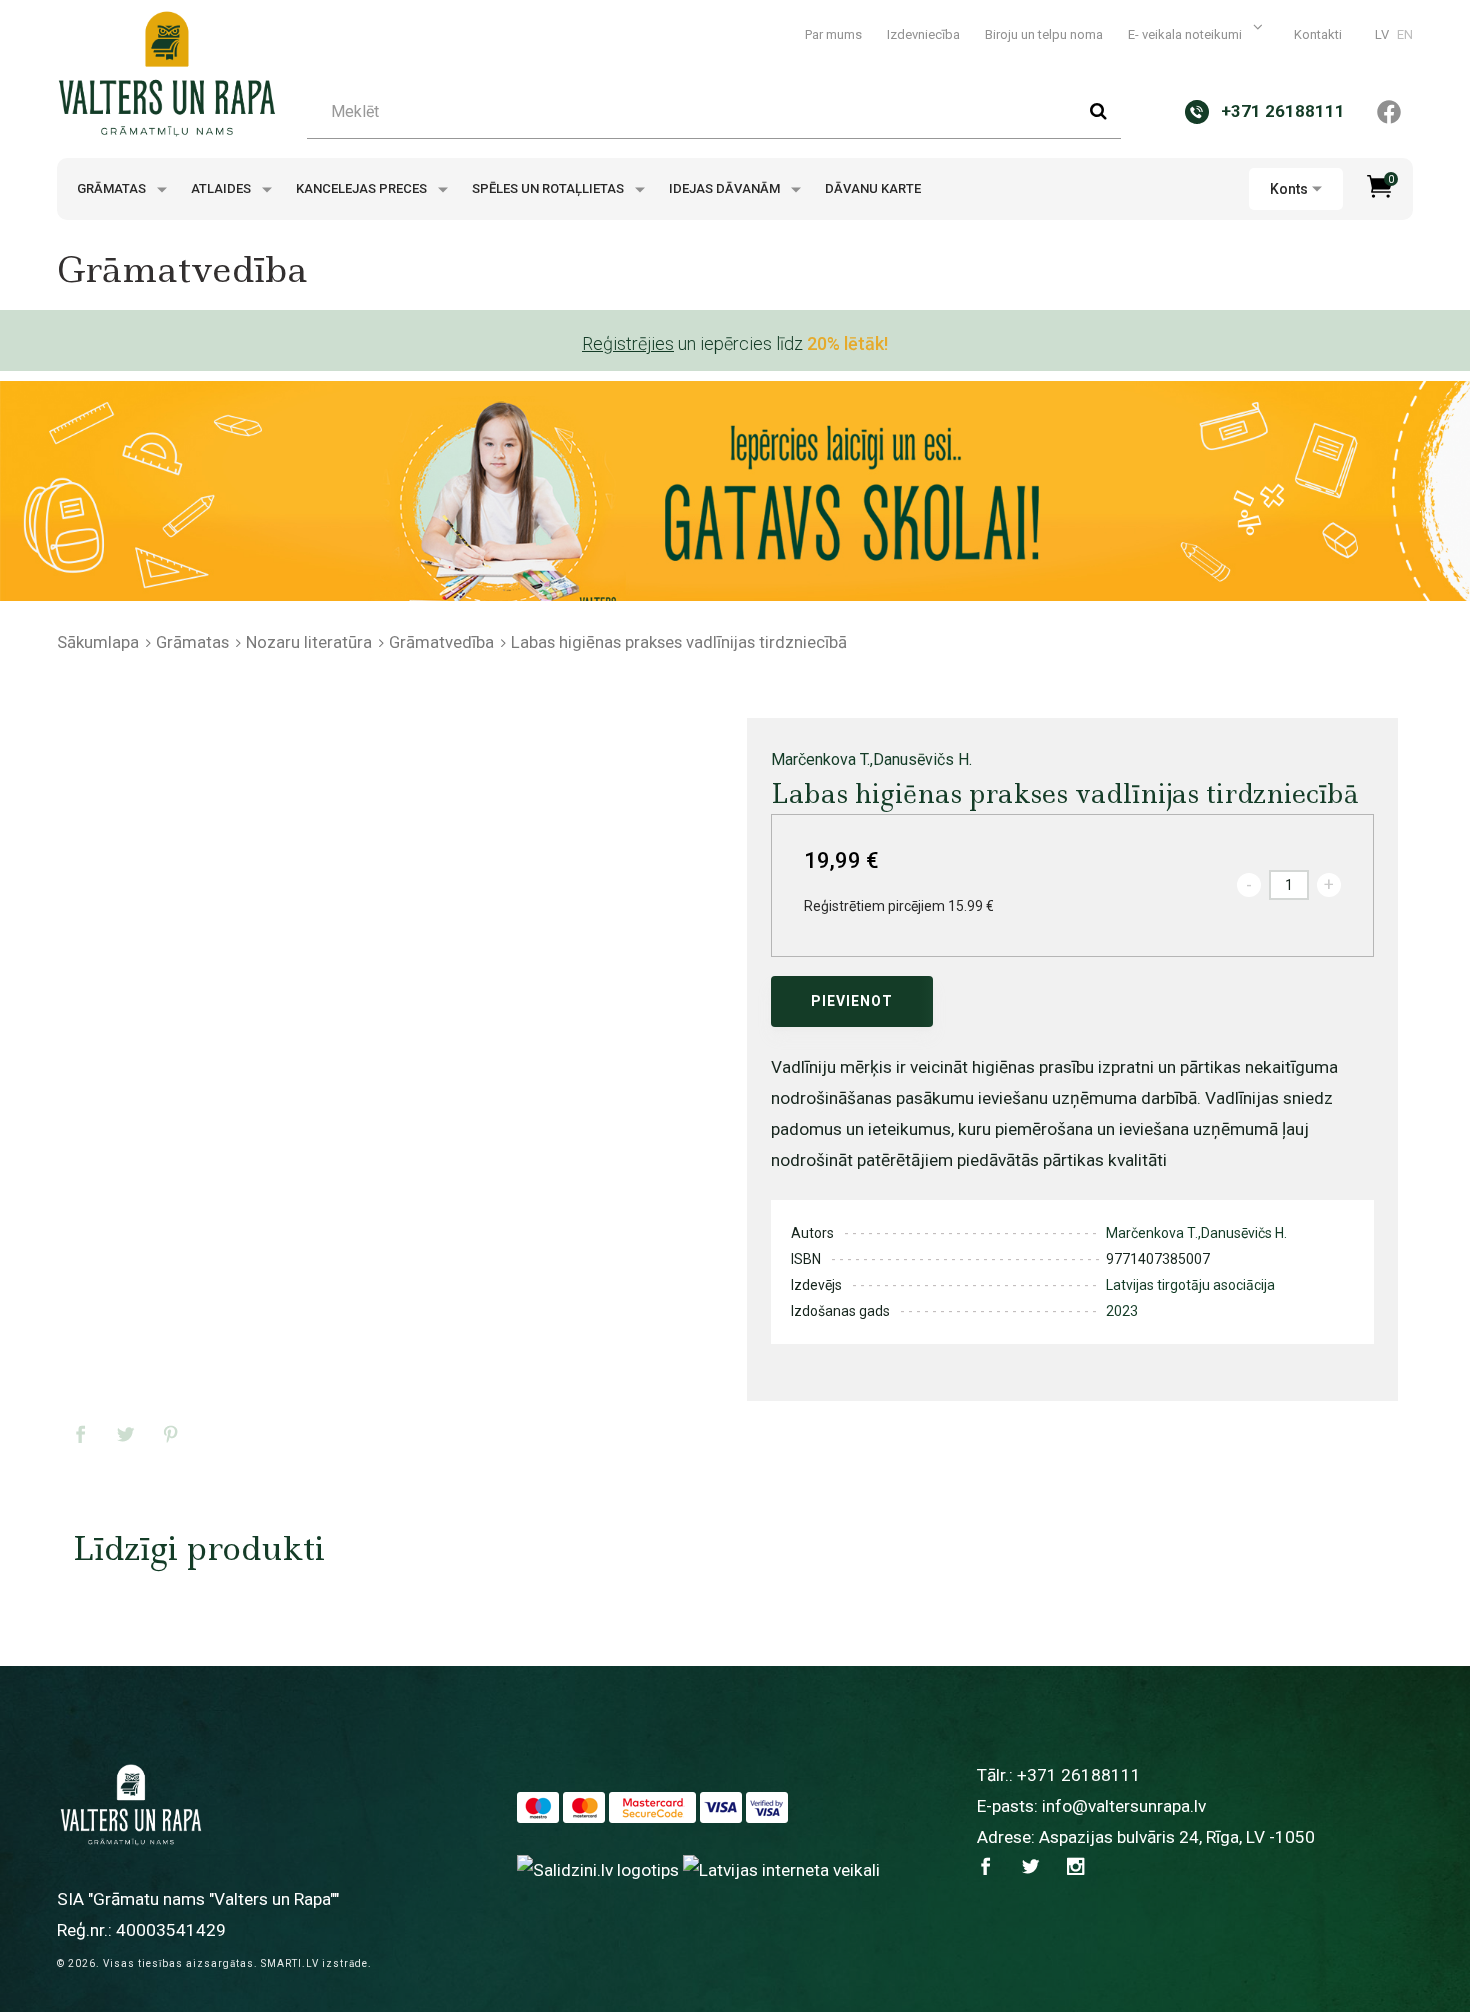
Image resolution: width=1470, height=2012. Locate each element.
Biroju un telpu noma (1044, 34)
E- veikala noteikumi (1186, 34)
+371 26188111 (1079, 1775)
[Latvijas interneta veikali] (781, 1869)
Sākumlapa (98, 642)
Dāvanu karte (873, 188)
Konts (1289, 189)
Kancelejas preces (363, 188)
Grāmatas (113, 188)
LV (1382, 34)
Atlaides (222, 188)
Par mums (833, 34)
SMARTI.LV (290, 1963)
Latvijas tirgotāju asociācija (1190, 1285)
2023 (1122, 1311)
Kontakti (1318, 34)
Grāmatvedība (441, 642)
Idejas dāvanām (726, 188)
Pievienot (852, 1001)
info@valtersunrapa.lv (1124, 1806)
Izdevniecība (923, 34)
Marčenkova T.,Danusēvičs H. (871, 759)
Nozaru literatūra (309, 642)
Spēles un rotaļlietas (549, 188)
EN (1405, 34)
